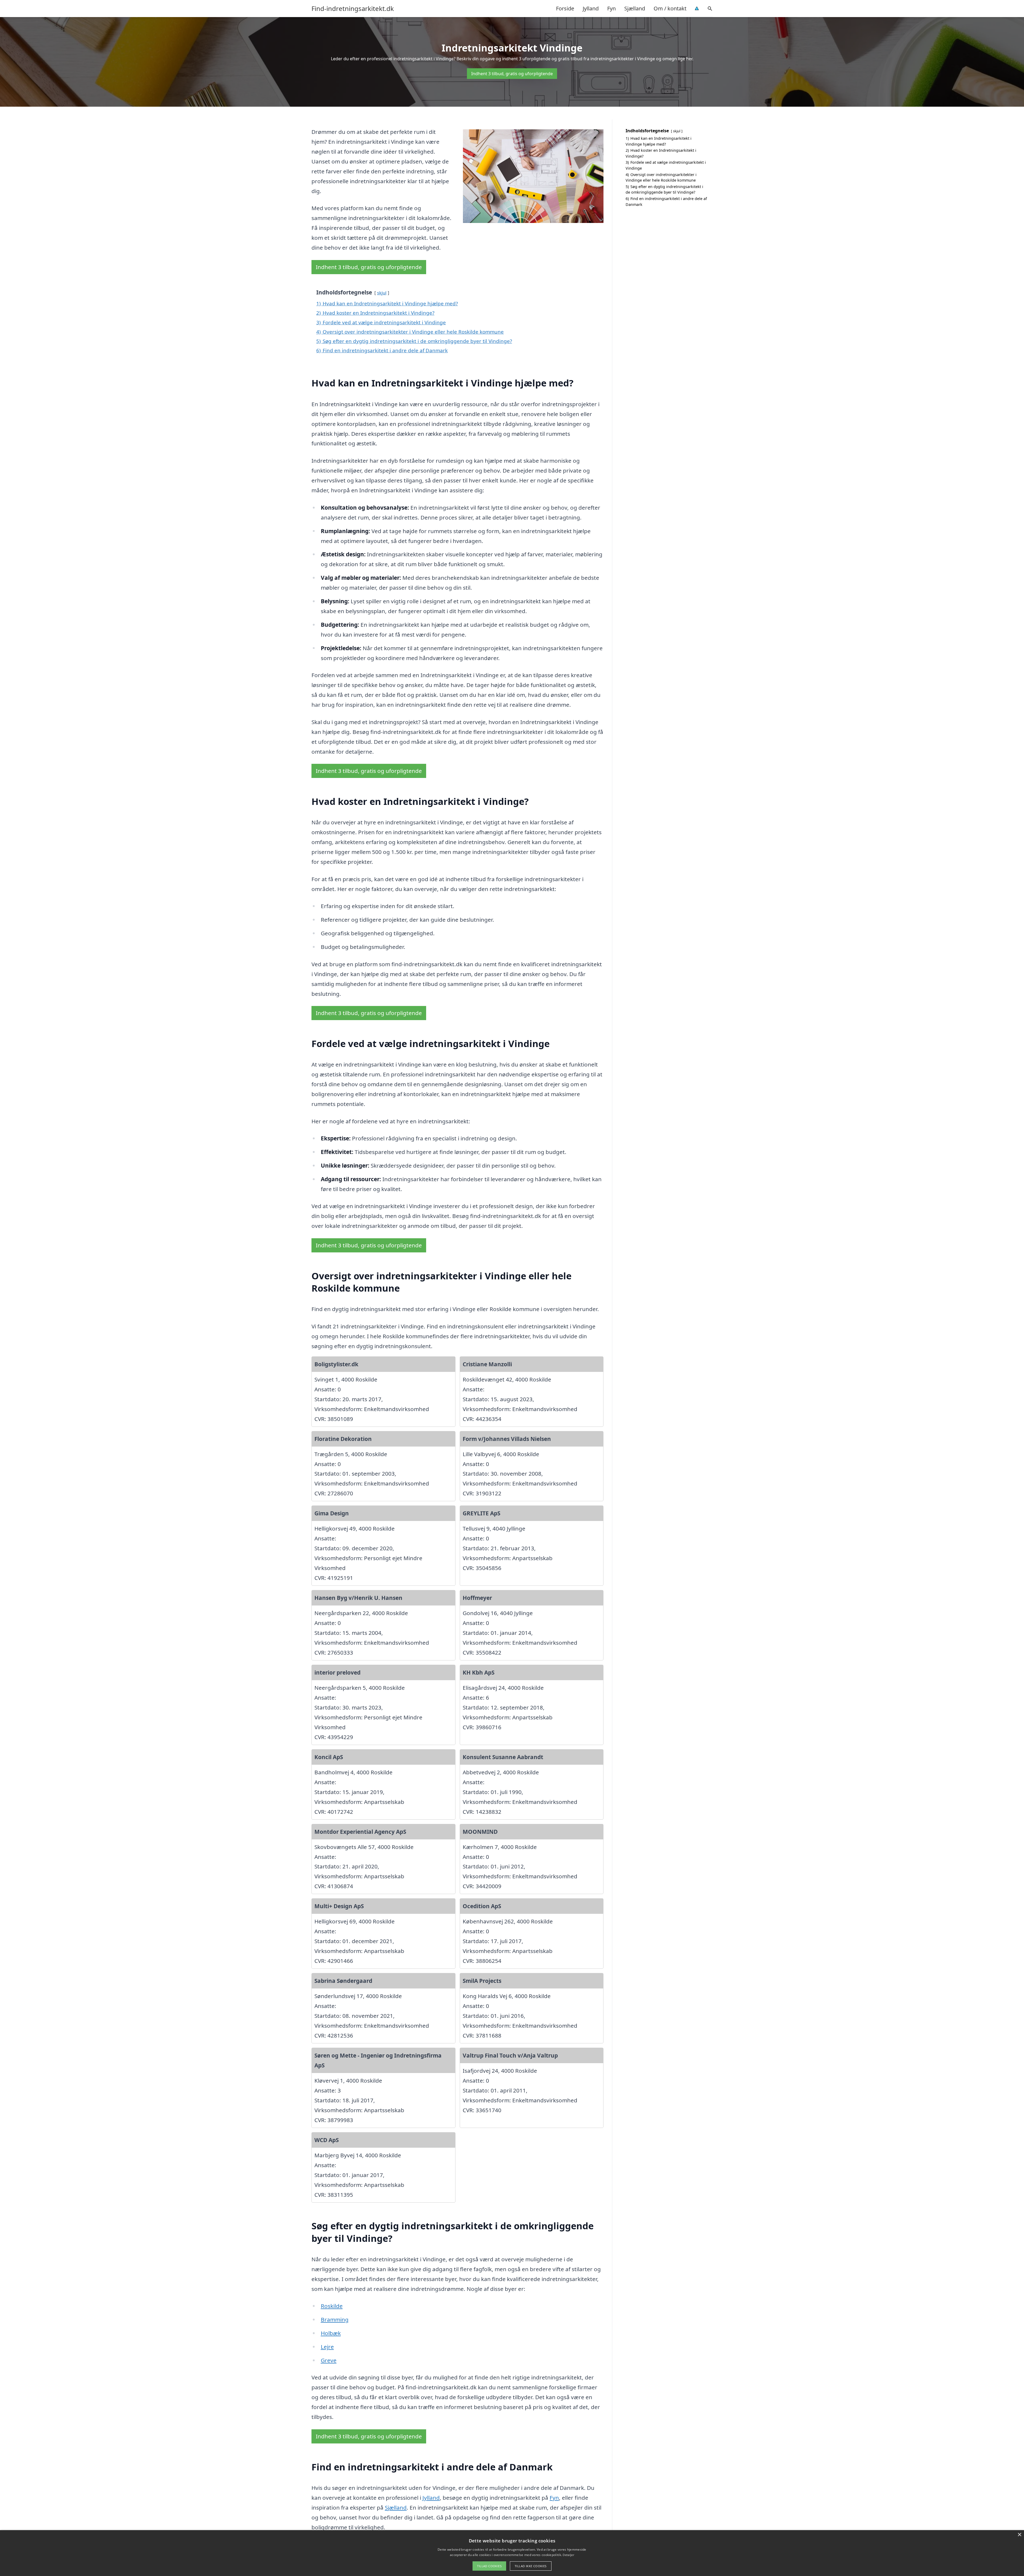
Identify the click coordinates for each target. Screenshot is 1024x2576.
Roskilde (332, 2306)
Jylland (591, 8)
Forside (565, 8)
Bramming (335, 2319)
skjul (382, 293)
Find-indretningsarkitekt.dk (353, 9)
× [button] (1019, 2535)
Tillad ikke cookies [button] (531, 2566)
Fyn (611, 8)
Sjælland (635, 8)
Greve (329, 2360)
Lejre (327, 2347)
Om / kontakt (670, 8)
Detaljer (568, 2555)
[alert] (512, 2553)
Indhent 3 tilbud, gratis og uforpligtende (512, 74)
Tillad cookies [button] (489, 2566)
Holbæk (331, 2333)
